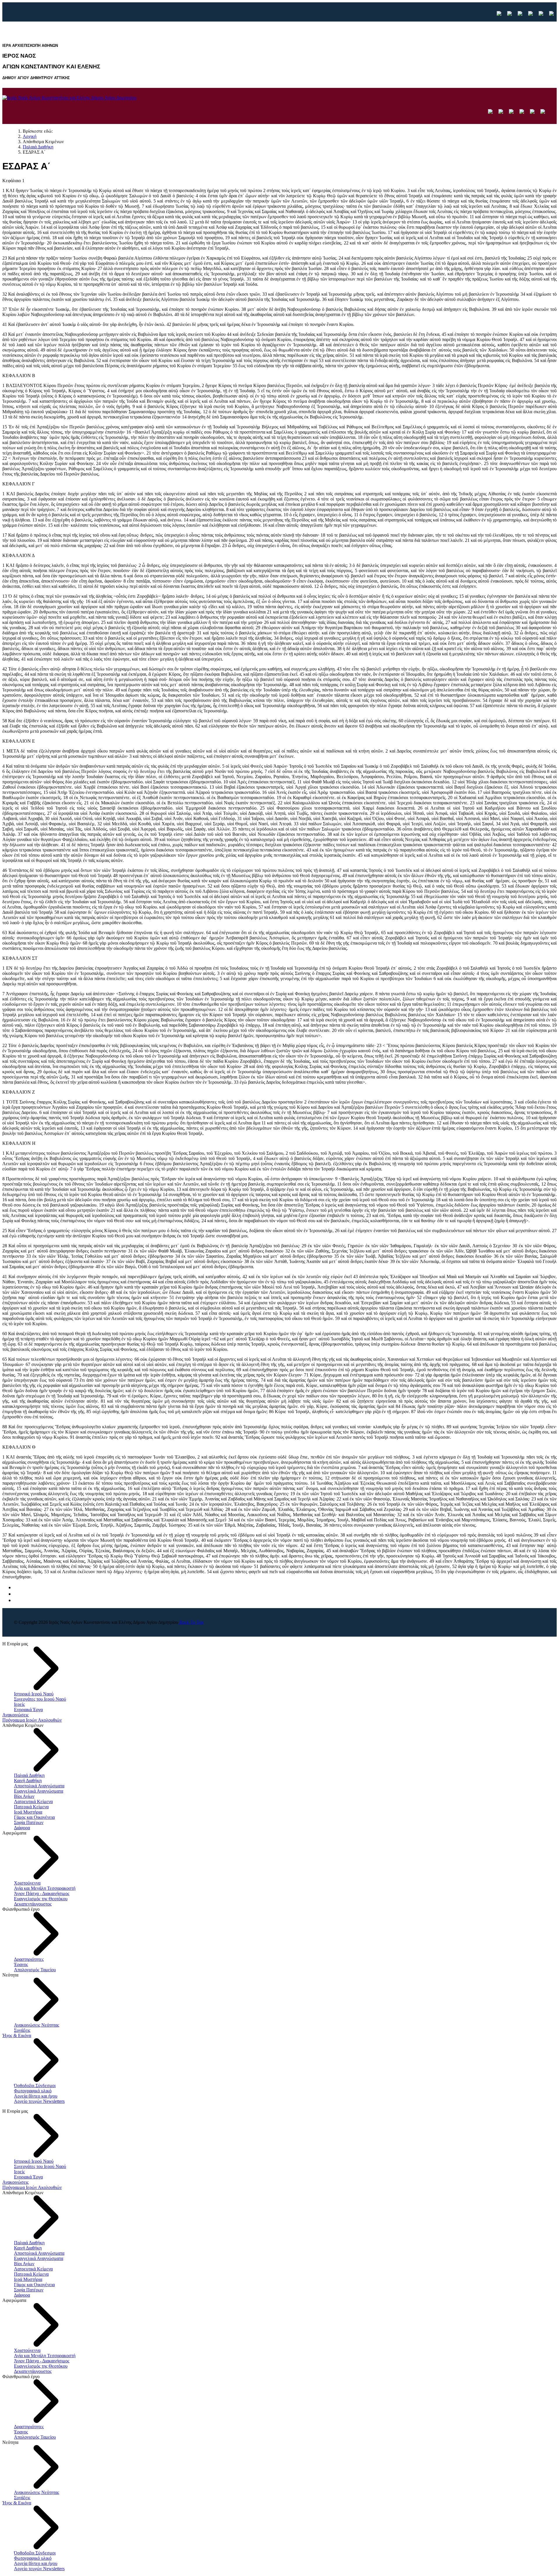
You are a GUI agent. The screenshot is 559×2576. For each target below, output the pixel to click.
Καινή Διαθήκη (28, 1781)
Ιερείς (19, 1704)
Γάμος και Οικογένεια (34, 1817)
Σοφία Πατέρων (29, 1822)
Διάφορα (22, 1828)
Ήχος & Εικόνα (17, 2035)
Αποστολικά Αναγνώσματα (39, 1786)
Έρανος (21, 1964)
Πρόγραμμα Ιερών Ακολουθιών (32, 1720)
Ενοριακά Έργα (28, 1710)
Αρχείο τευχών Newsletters (39, 2101)
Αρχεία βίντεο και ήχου (36, 2096)
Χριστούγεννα (27, 1883)
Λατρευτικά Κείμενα (33, 1801)
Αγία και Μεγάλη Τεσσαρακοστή (45, 1888)
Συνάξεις (22, 2030)
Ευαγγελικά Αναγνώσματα (39, 1791)
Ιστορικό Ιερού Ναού (34, 1694)
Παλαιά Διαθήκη (29, 1775)
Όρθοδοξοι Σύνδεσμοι (35, 2086)
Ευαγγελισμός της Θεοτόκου (41, 1899)
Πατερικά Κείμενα (31, 1807)
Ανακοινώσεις (15, 1715)
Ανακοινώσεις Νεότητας (37, 2025)
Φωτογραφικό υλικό (33, 2091)
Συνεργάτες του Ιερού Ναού (40, 1699)
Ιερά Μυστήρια (28, 1812)
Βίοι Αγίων (24, 1796)
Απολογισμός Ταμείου (35, 1970)
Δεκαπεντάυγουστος (33, 1904)
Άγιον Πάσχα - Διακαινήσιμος (42, 1893)
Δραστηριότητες (29, 1959)
